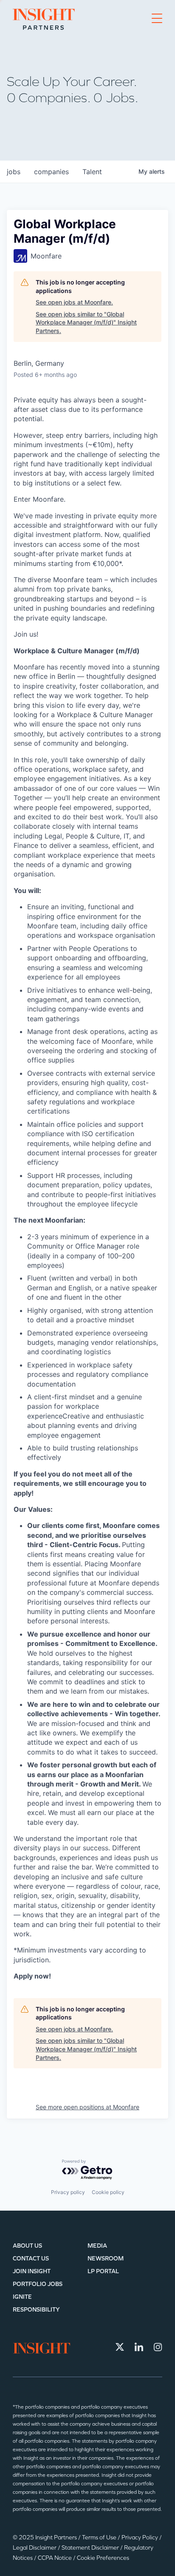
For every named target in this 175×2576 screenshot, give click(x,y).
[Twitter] (120, 2347)
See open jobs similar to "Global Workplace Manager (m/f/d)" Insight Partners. (86, 322)
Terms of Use (100, 2537)
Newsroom (106, 2259)
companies (51, 172)
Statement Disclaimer (91, 2548)
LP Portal (103, 2271)
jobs (14, 172)
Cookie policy (108, 2192)
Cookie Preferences (103, 2558)
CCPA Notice (55, 2558)
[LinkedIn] (139, 2347)
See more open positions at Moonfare (87, 2107)
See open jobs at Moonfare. (74, 302)
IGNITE (22, 2297)
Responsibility (36, 2310)
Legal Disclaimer (35, 2548)
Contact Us (31, 2259)
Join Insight (32, 2271)
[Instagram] (158, 2347)
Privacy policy (68, 2192)
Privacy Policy (140, 2537)
